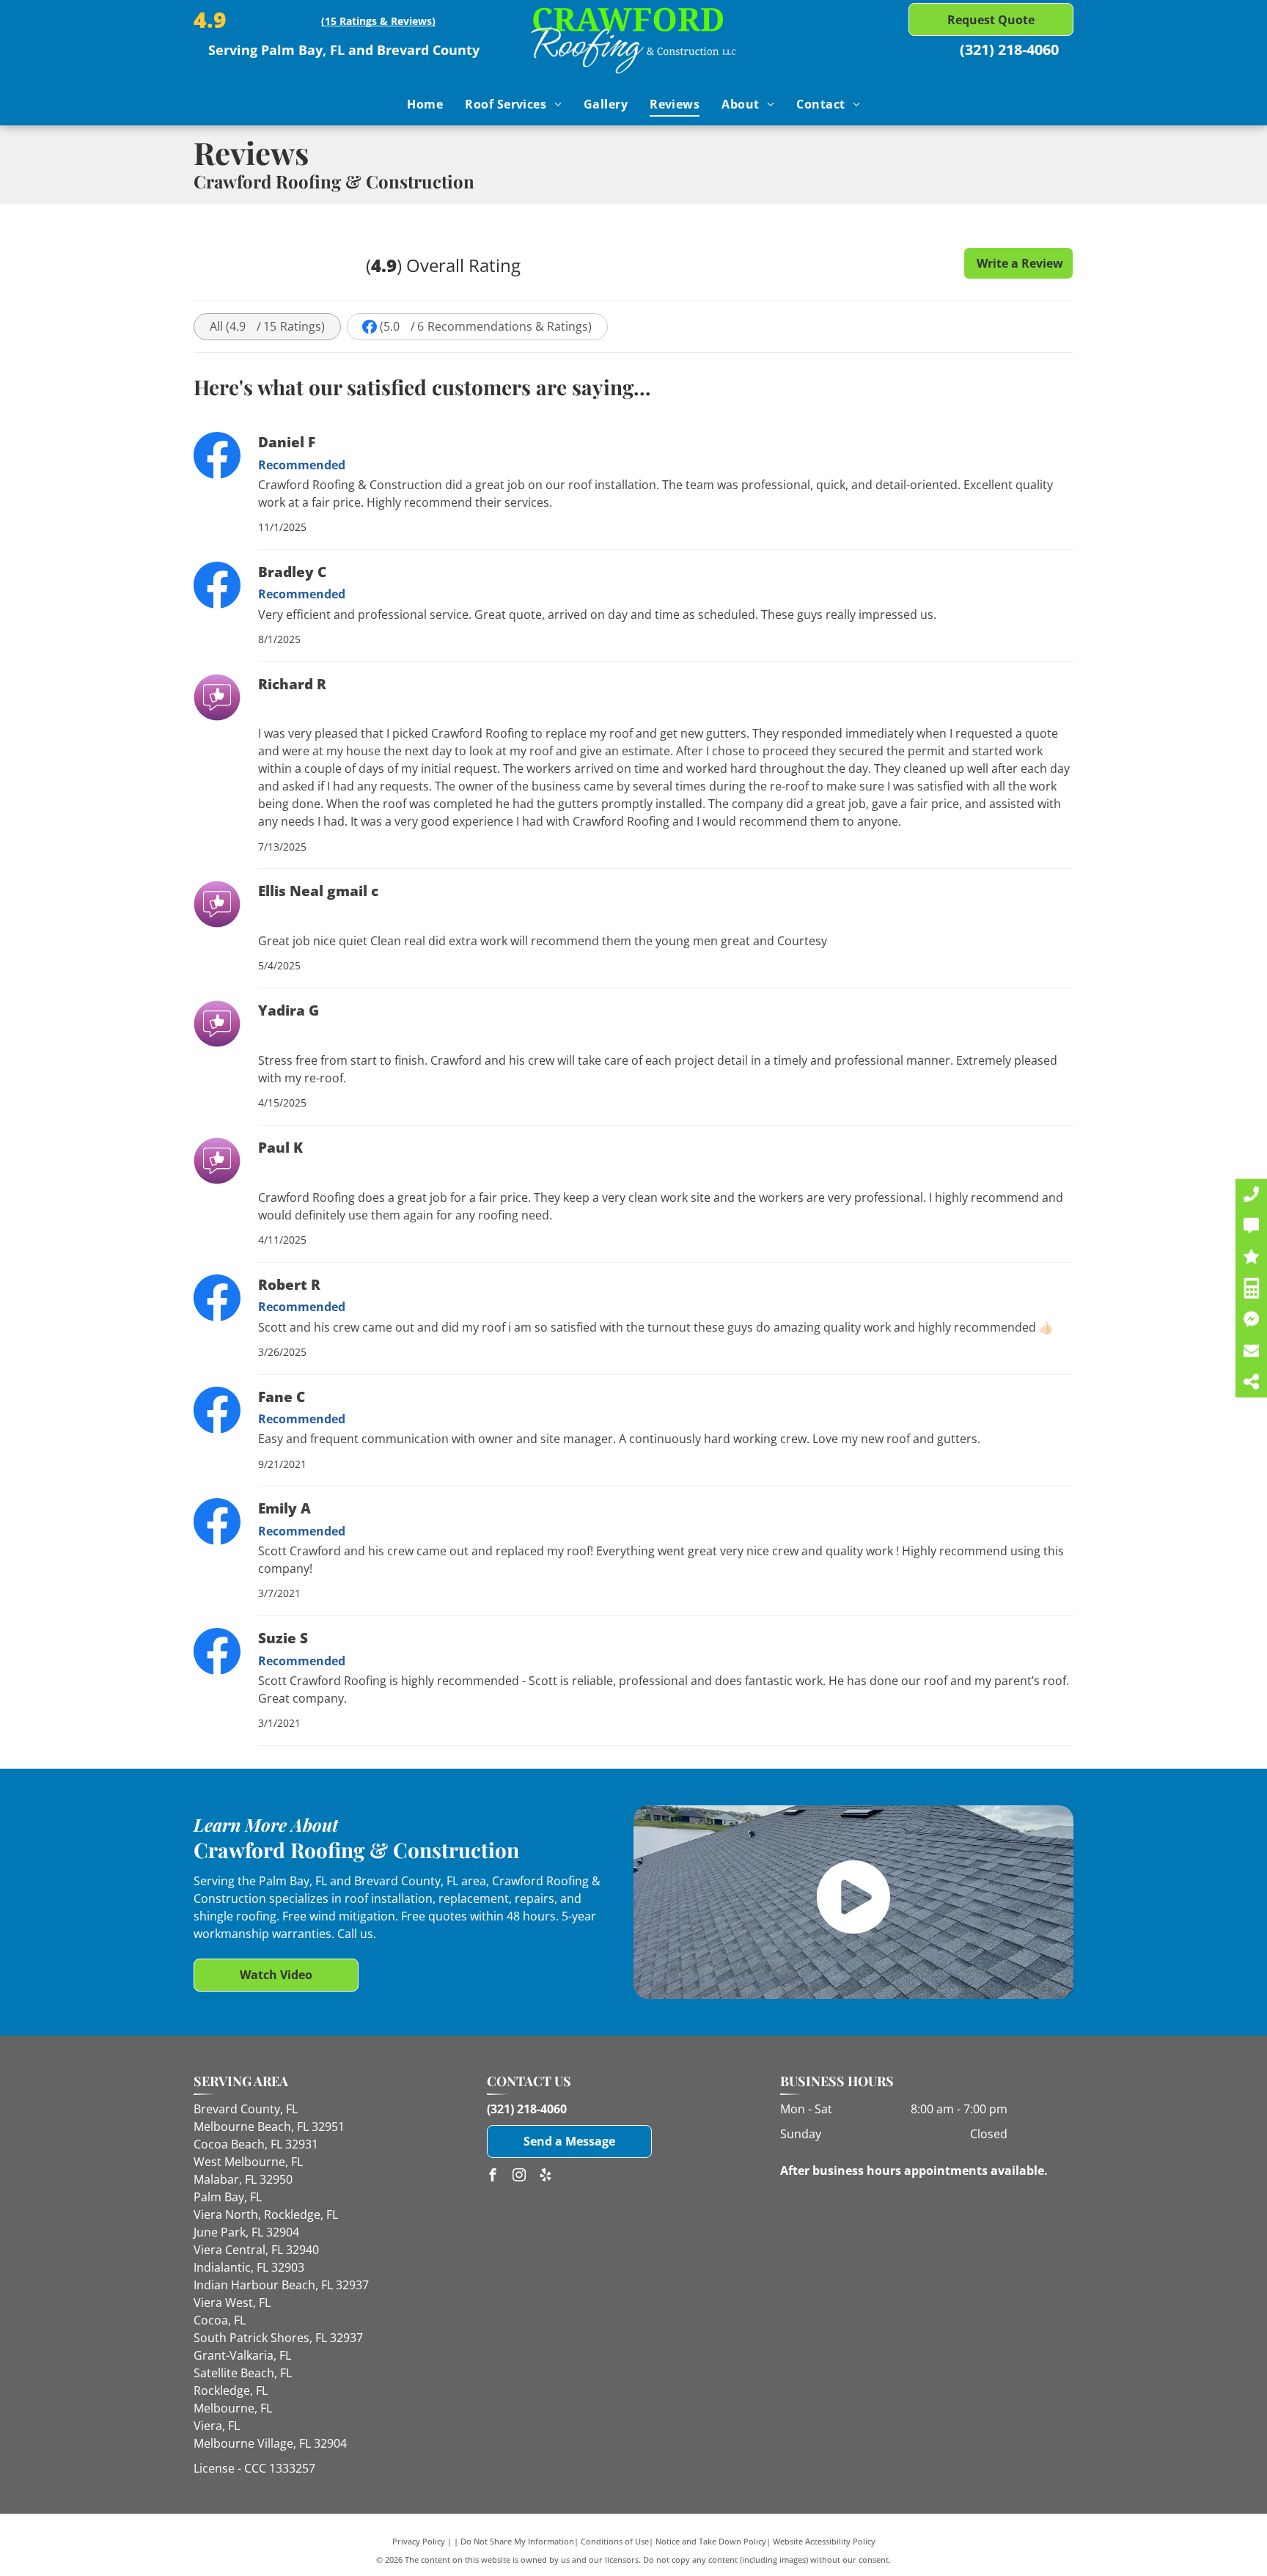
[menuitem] (425, 104)
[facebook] (493, 2177)
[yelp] (546, 2177)
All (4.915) (267, 326)
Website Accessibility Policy (824, 2541)
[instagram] (519, 2177)
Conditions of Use (615, 2541)
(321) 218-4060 (1009, 49)
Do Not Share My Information (517, 2541)
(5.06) (486, 326)
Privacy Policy (419, 2541)
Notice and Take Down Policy (711, 2541)
